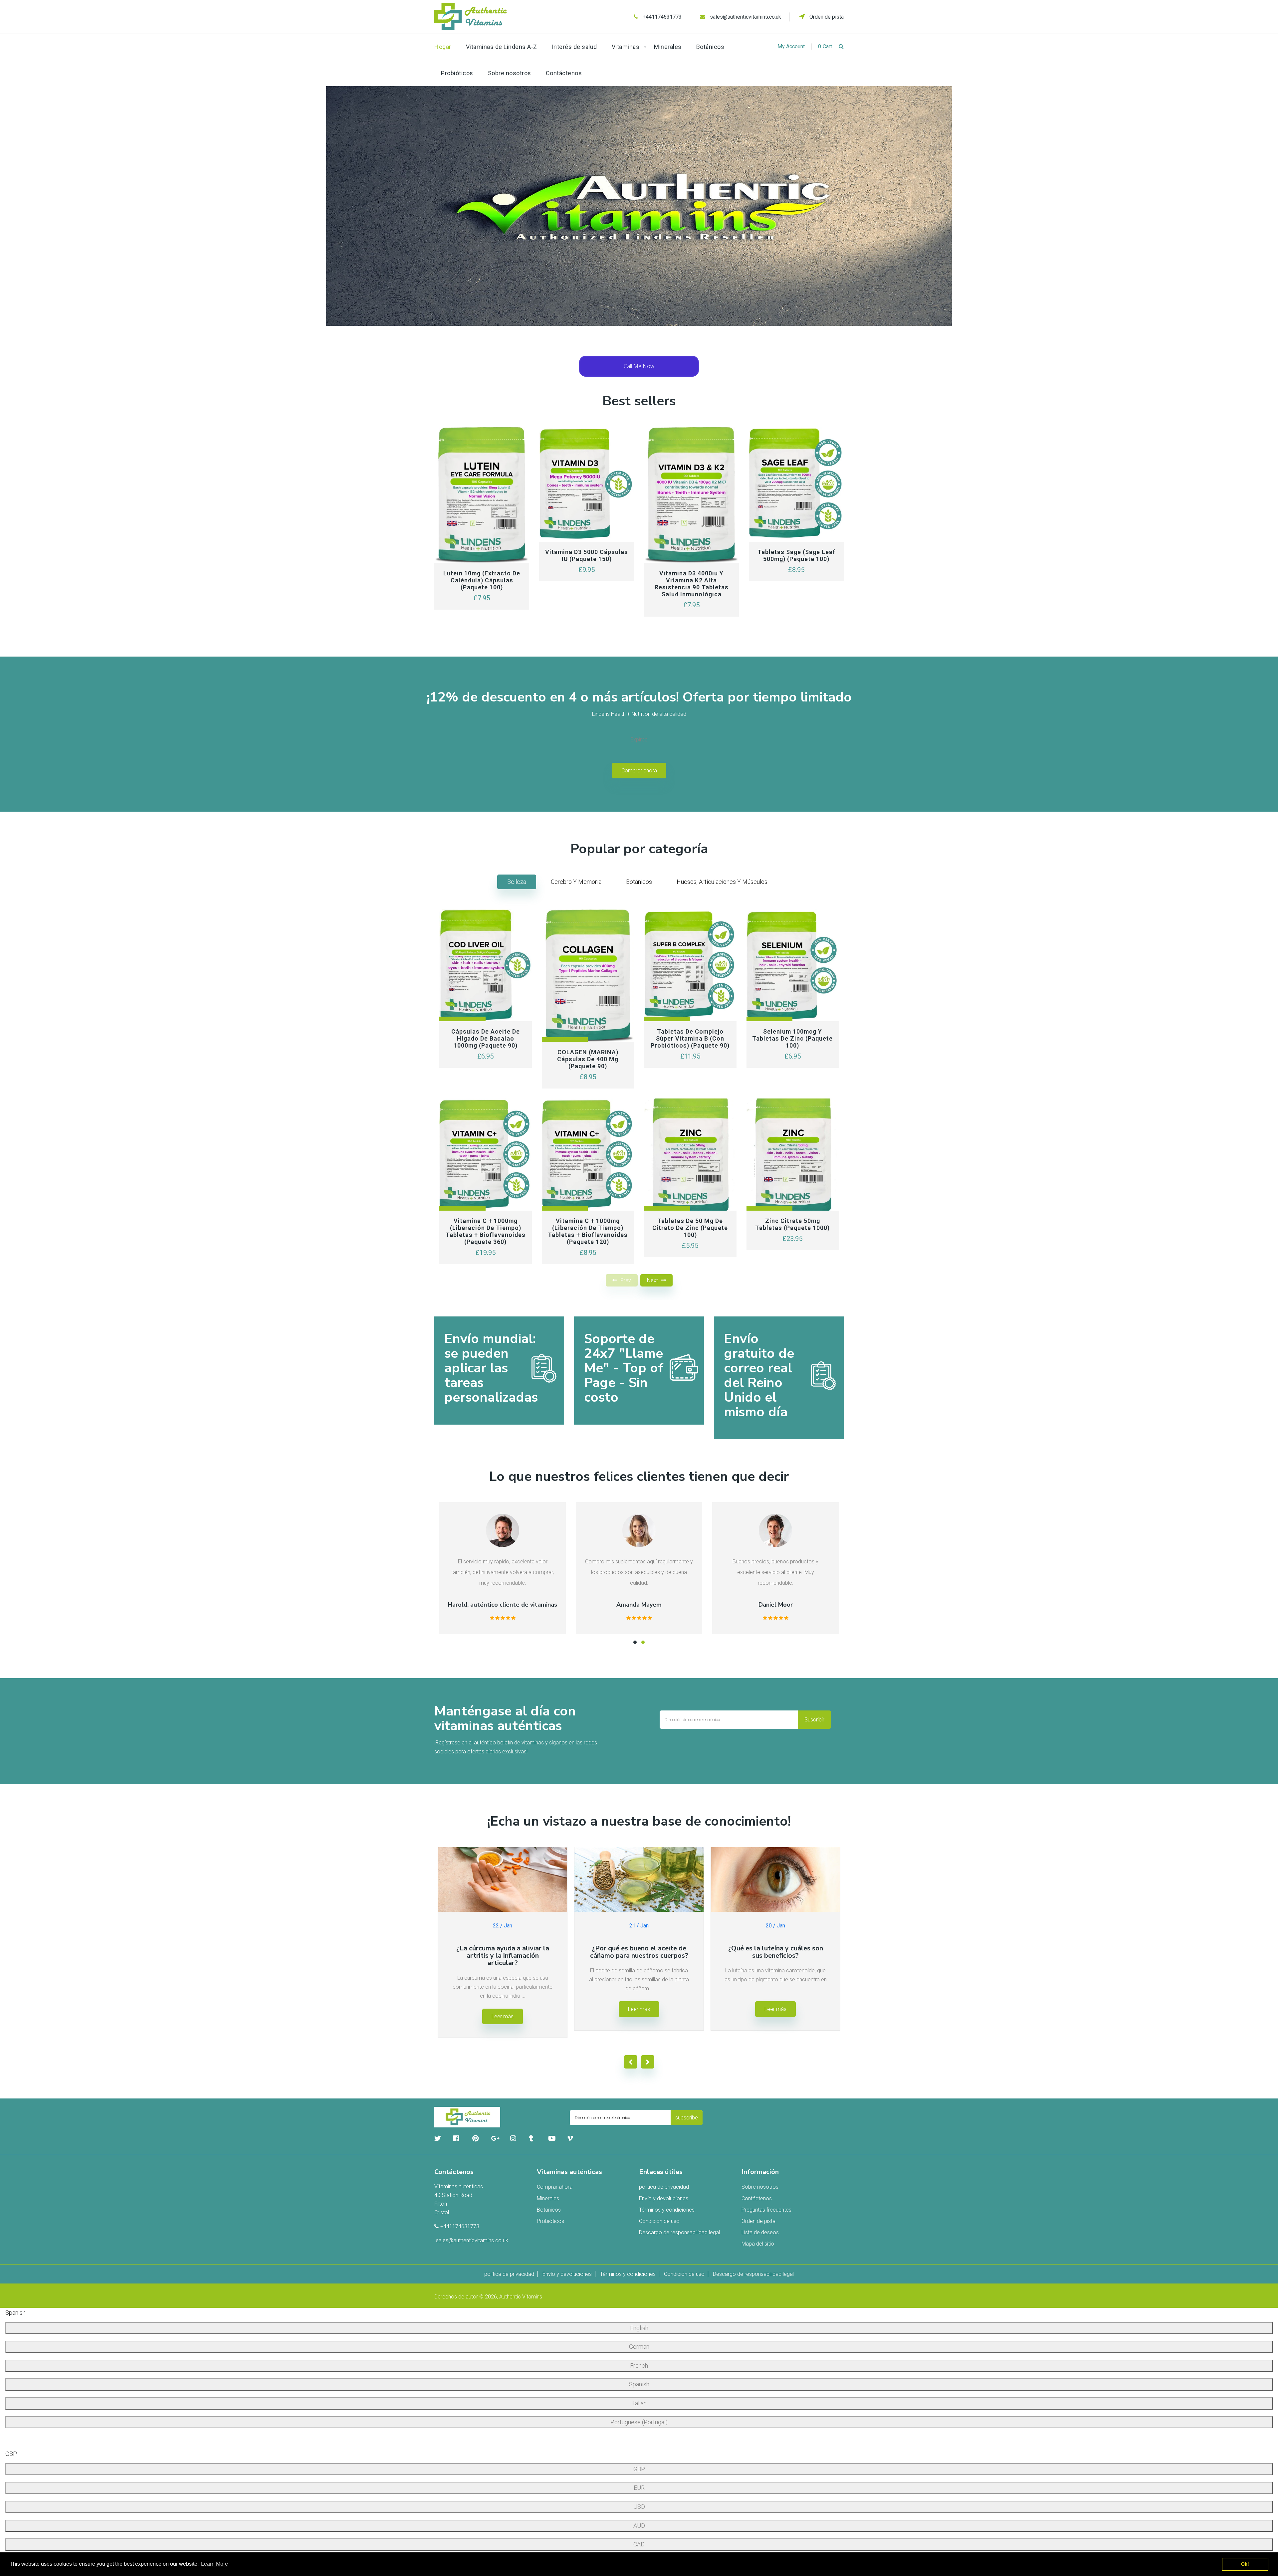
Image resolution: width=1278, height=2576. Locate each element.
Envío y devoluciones (664, 2198)
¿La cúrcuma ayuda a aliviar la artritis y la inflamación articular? (503, 1956)
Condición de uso (659, 2221)
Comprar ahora (639, 771)
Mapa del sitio (758, 2244)
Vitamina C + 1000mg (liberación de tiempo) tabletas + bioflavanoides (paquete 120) (588, 1231)
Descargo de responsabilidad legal (679, 2232)
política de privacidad (664, 2187)
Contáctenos (757, 2198)
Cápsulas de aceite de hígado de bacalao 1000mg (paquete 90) (486, 1038)
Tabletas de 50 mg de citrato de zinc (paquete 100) (690, 1228)
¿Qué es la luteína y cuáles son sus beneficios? (776, 1952)
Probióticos (550, 2221)
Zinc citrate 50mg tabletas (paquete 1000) (792, 1224)
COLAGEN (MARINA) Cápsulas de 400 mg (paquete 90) (588, 1059)
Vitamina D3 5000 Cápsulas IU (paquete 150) (587, 555)
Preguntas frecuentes (766, 2210)
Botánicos (639, 882)
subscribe (687, 2118)
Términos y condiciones (667, 2210)
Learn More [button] (214, 2564)
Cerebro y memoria (576, 882)
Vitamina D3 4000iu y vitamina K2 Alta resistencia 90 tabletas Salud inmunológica (692, 584)
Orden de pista (826, 17)
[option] (639, 206)
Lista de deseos (760, 2232)
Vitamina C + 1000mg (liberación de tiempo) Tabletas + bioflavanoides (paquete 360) (486, 1231)
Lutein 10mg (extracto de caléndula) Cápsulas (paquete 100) (482, 580)
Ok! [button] (1245, 2564)
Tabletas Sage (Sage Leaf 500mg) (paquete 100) (796, 555)
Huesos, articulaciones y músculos (722, 882)
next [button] (652, 1280)
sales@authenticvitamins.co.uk (745, 17)
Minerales (548, 2198)
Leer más (503, 2016)
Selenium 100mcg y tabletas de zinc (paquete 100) (792, 1038)
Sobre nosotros (760, 2187)
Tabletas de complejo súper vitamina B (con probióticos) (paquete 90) (690, 1038)
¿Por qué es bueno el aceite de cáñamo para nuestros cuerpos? (639, 1952)
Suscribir (814, 1720)
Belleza (517, 882)
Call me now (639, 366)
